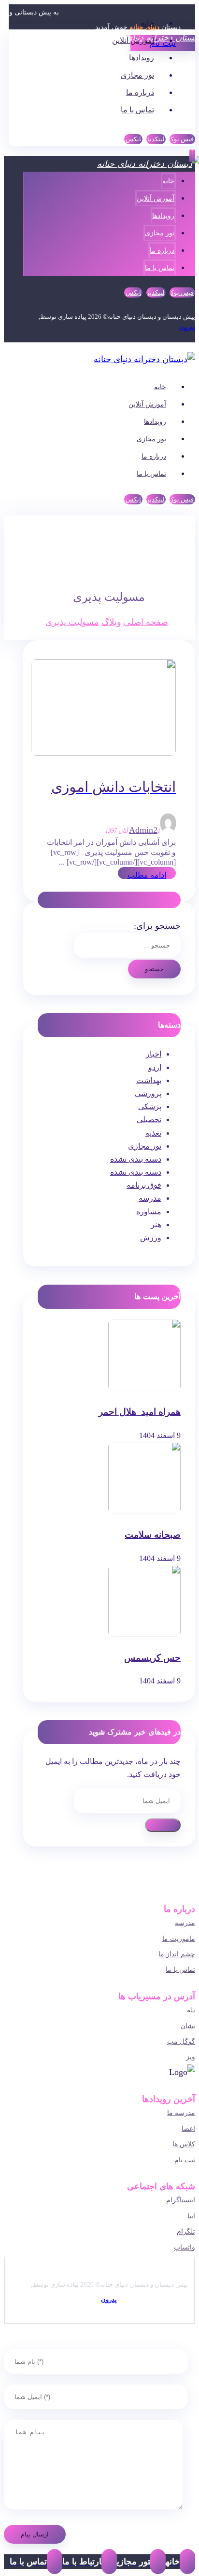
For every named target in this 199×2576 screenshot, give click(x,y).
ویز (191, 2057)
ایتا (191, 2216)
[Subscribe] (163, 1825)
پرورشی (148, 1093)
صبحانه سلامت (153, 1535)
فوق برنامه (144, 1185)
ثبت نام (185, 2160)
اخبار (154, 1054)
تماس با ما (180, 1970)
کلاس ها (184, 2144)
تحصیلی (149, 1119)
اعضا (188, 2129)
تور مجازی (145, 1146)
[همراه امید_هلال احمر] (144, 1389)
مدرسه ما (181, 2113)
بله (191, 2010)
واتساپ (185, 2247)
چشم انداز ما (177, 1954)
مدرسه (150, 1198)
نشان (188, 2026)
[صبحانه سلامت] (144, 1512)
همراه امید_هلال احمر (140, 1412)
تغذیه (153, 1133)
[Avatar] (168, 830)
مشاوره (149, 1212)
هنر (156, 1225)
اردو (155, 1067)
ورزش (151, 1238)
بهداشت (149, 1080)
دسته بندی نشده (136, 1159)
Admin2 (143, 830)
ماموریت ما (179, 1939)
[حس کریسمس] (144, 1634)
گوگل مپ (181, 2041)
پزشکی (150, 1106)
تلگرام (186, 2231)
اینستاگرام (181, 2200)
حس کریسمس (152, 1658)
